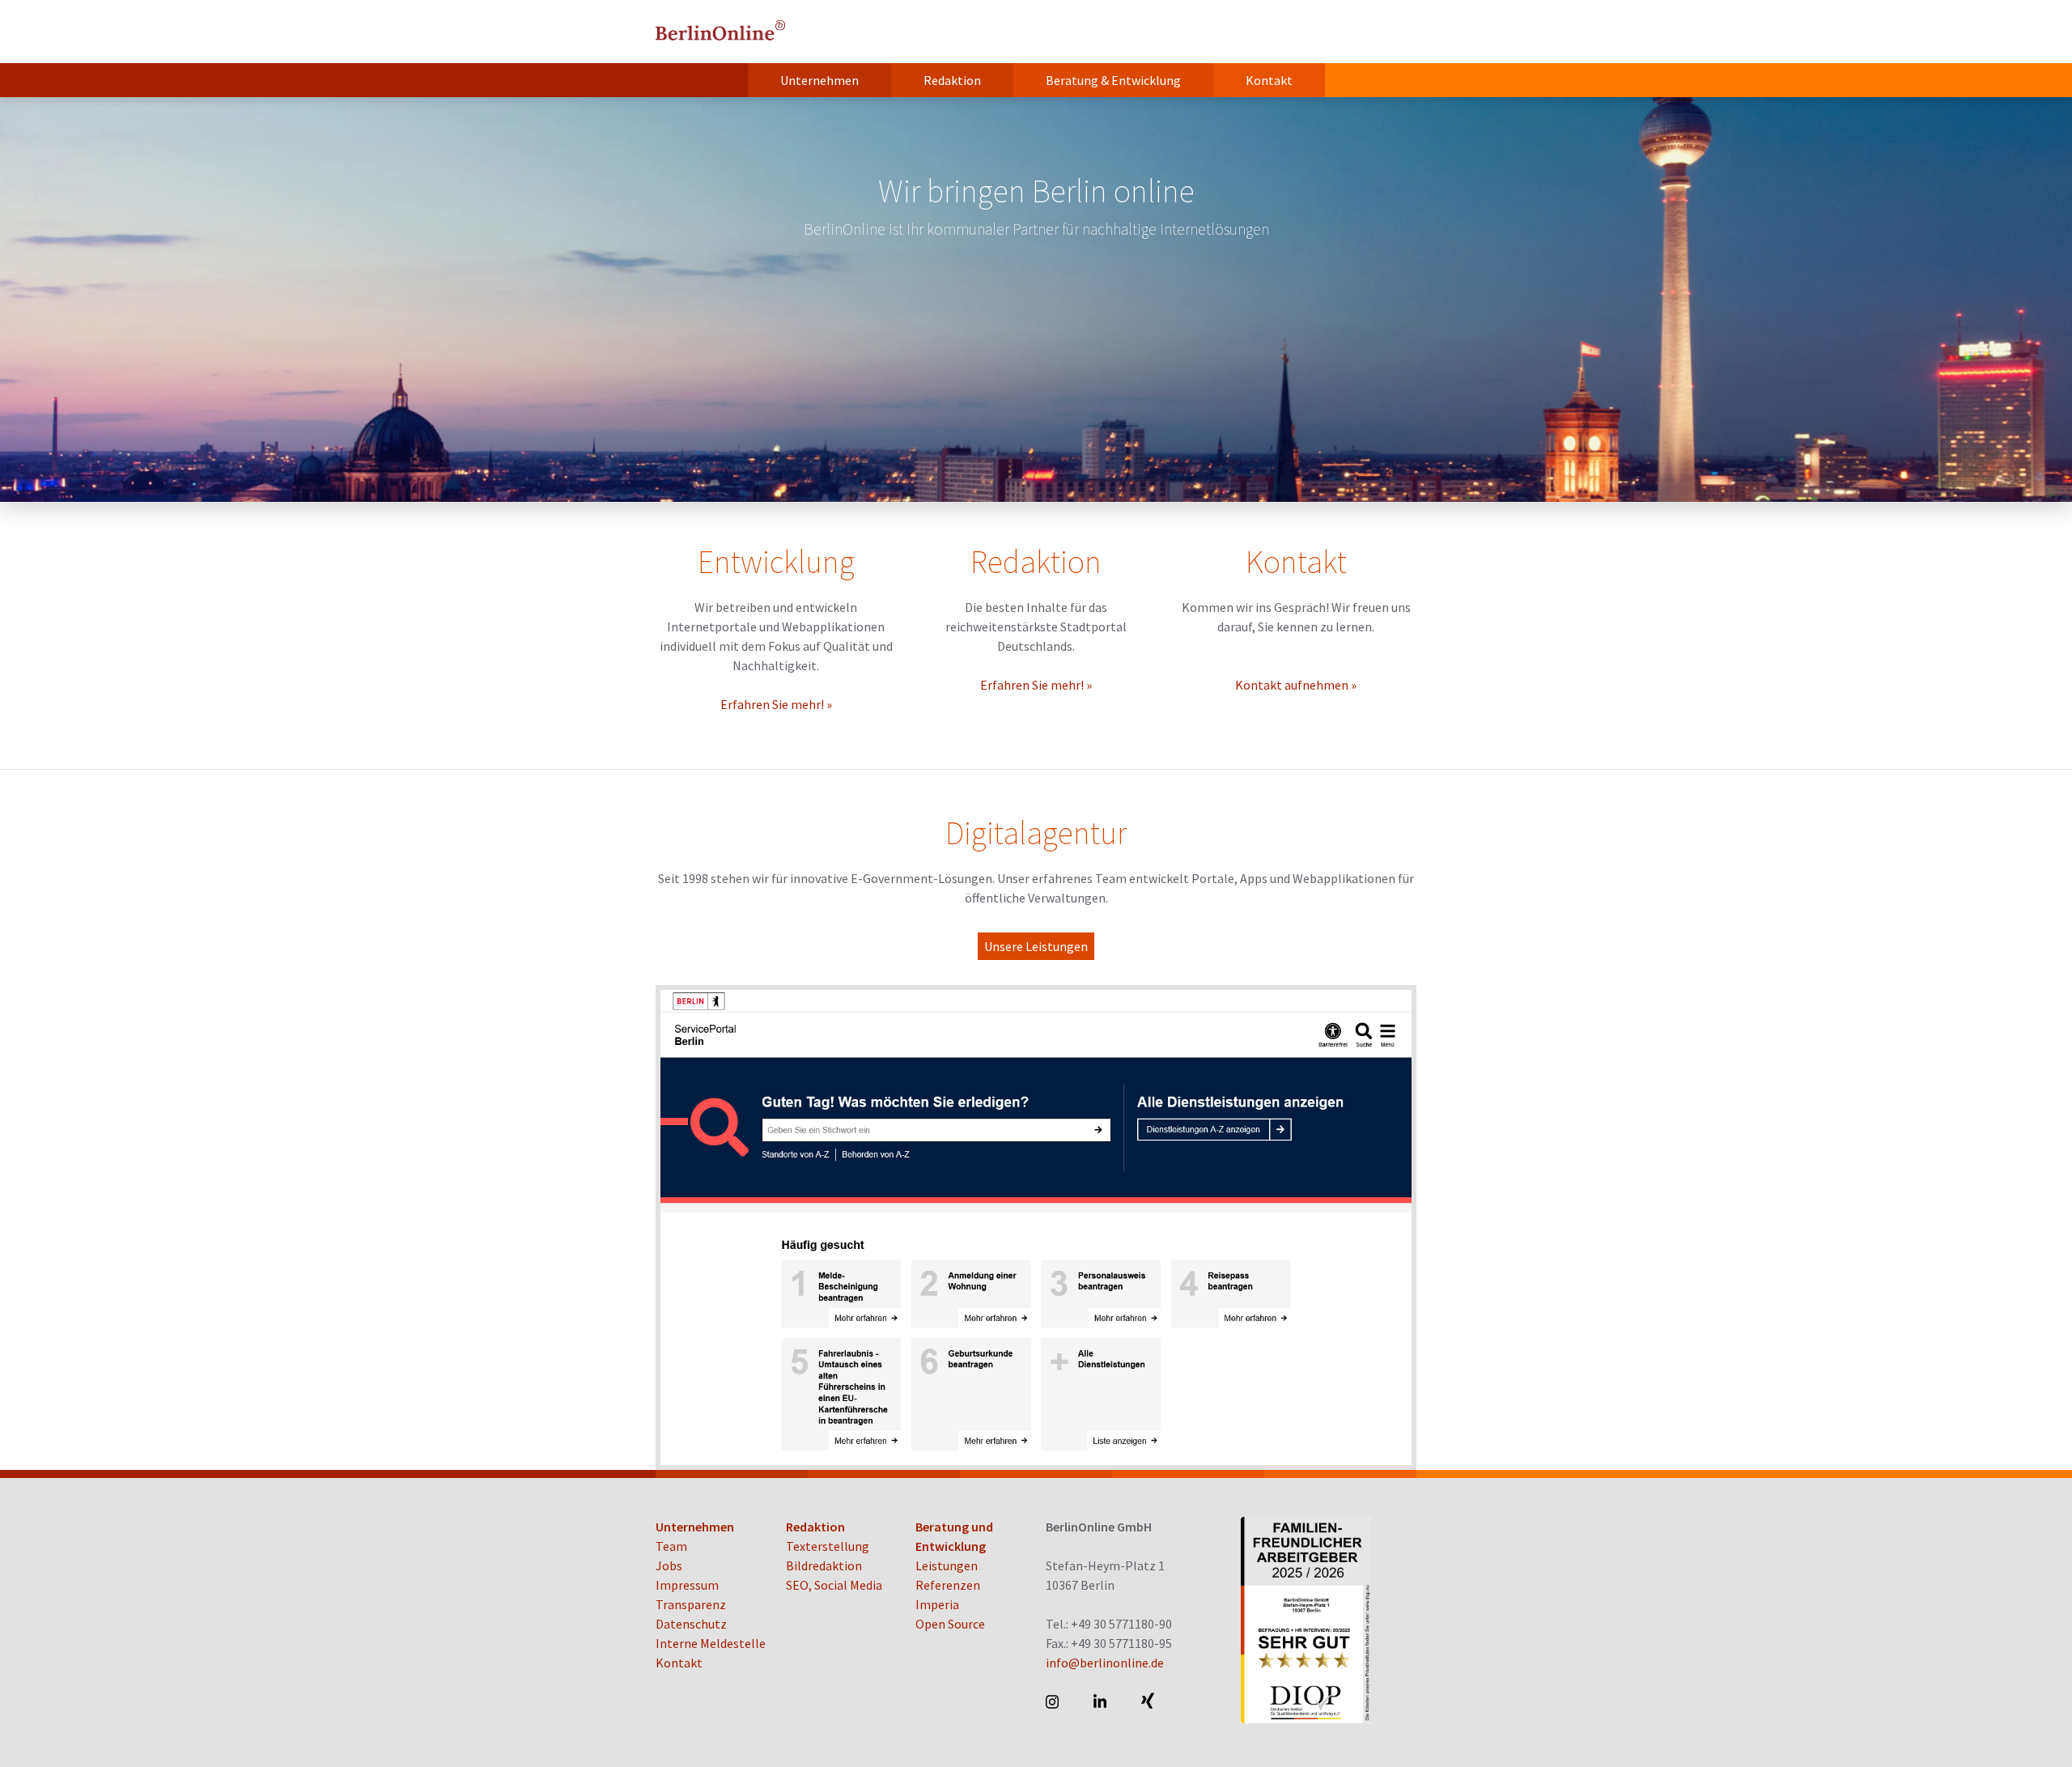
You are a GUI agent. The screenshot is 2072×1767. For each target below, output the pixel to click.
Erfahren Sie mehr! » (776, 704)
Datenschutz (691, 1624)
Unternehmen (819, 80)
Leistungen (947, 1565)
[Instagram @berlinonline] (1053, 1701)
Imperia (937, 1604)
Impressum (687, 1585)
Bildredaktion (824, 1565)
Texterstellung (828, 1546)
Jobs (669, 1565)
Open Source (950, 1624)
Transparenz (691, 1604)
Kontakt (1269, 80)
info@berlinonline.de (1105, 1663)
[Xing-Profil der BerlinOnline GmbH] (1149, 1701)
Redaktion (952, 80)
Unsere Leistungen (1036, 946)
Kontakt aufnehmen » (1296, 685)
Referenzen (948, 1585)
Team (671, 1546)
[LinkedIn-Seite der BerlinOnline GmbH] (1101, 1701)
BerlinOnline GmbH (720, 32)
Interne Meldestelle (711, 1643)
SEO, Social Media (834, 1585)
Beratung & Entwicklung (1113, 80)
